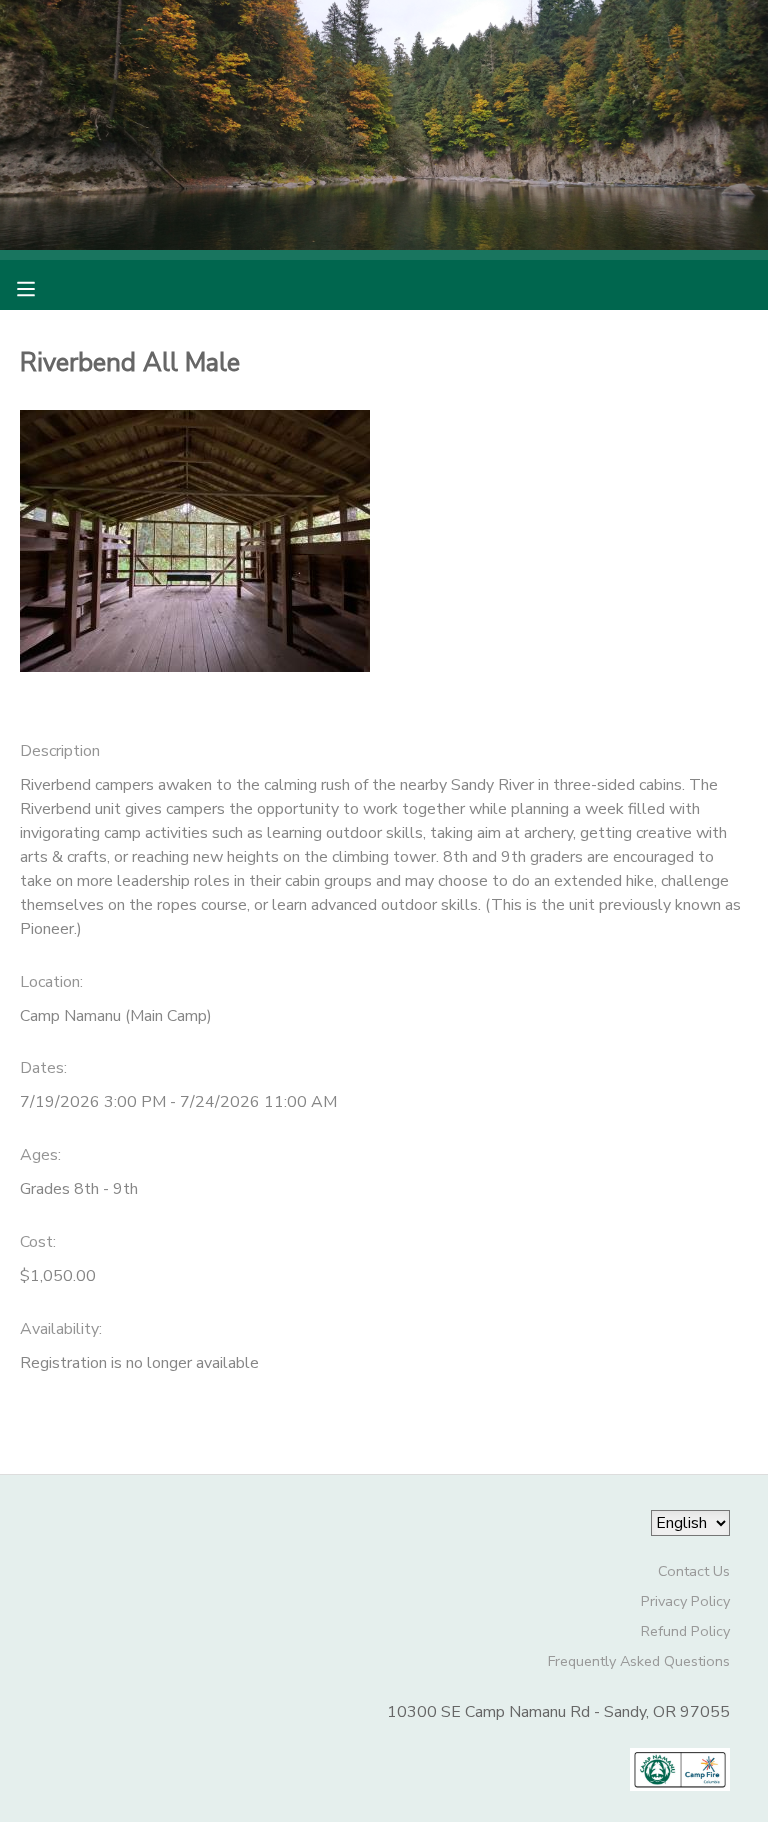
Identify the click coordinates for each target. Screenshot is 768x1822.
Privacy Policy (685, 1601)
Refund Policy (685, 1631)
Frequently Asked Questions (639, 1661)
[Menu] (41, 287)
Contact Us (694, 1571)
